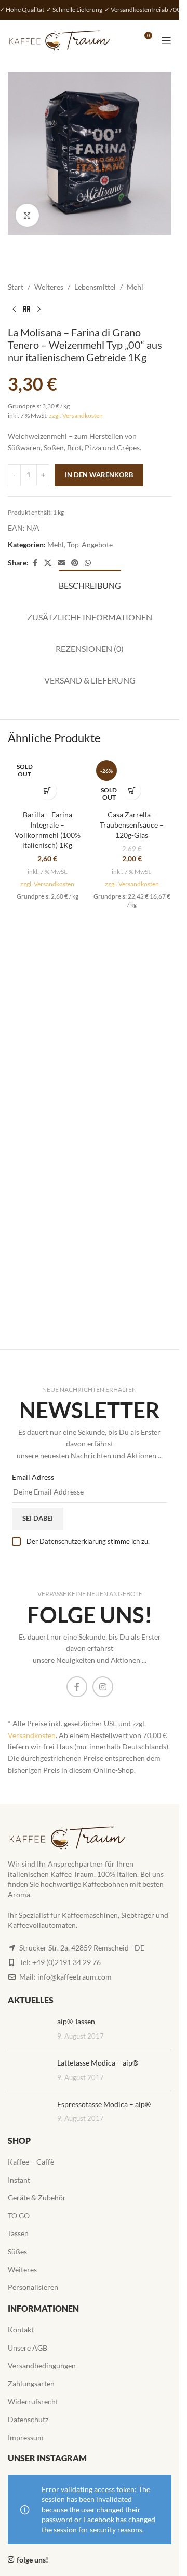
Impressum (26, 2437)
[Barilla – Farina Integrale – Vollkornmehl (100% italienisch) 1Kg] (48, 781)
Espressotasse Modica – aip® (104, 2104)
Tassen (18, 2233)
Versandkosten (32, 1735)
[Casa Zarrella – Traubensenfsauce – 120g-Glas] (132, 781)
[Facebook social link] (35, 563)
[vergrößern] (27, 215)
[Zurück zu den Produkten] (26, 309)
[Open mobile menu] (166, 40)
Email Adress (33, 1477)
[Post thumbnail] (29, 2029)
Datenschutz (28, 2419)
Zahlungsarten (31, 2383)
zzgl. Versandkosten (76, 415)
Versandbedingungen (42, 2365)
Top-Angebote (90, 544)
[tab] (90, 584)
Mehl (135, 287)
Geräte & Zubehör (37, 2197)
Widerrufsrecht (33, 2402)
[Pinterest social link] (75, 563)
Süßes (17, 2251)
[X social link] (48, 563)
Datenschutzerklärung (73, 1541)
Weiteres (49, 287)
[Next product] (39, 309)
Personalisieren (33, 2287)
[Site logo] (60, 40)
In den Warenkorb (99, 475)
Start (16, 287)
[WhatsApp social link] (88, 563)
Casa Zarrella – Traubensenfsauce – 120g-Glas (132, 824)
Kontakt (21, 2330)
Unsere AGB (28, 2348)
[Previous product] (14, 309)
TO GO (19, 2216)
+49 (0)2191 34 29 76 (66, 1962)
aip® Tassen (76, 2021)
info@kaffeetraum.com (75, 1977)
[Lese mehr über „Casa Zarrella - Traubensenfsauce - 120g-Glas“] (132, 791)
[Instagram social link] (103, 1687)
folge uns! (32, 2560)
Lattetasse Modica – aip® (98, 2063)
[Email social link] (61, 563)
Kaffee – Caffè (31, 2162)
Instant (19, 2180)
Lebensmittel (95, 287)
